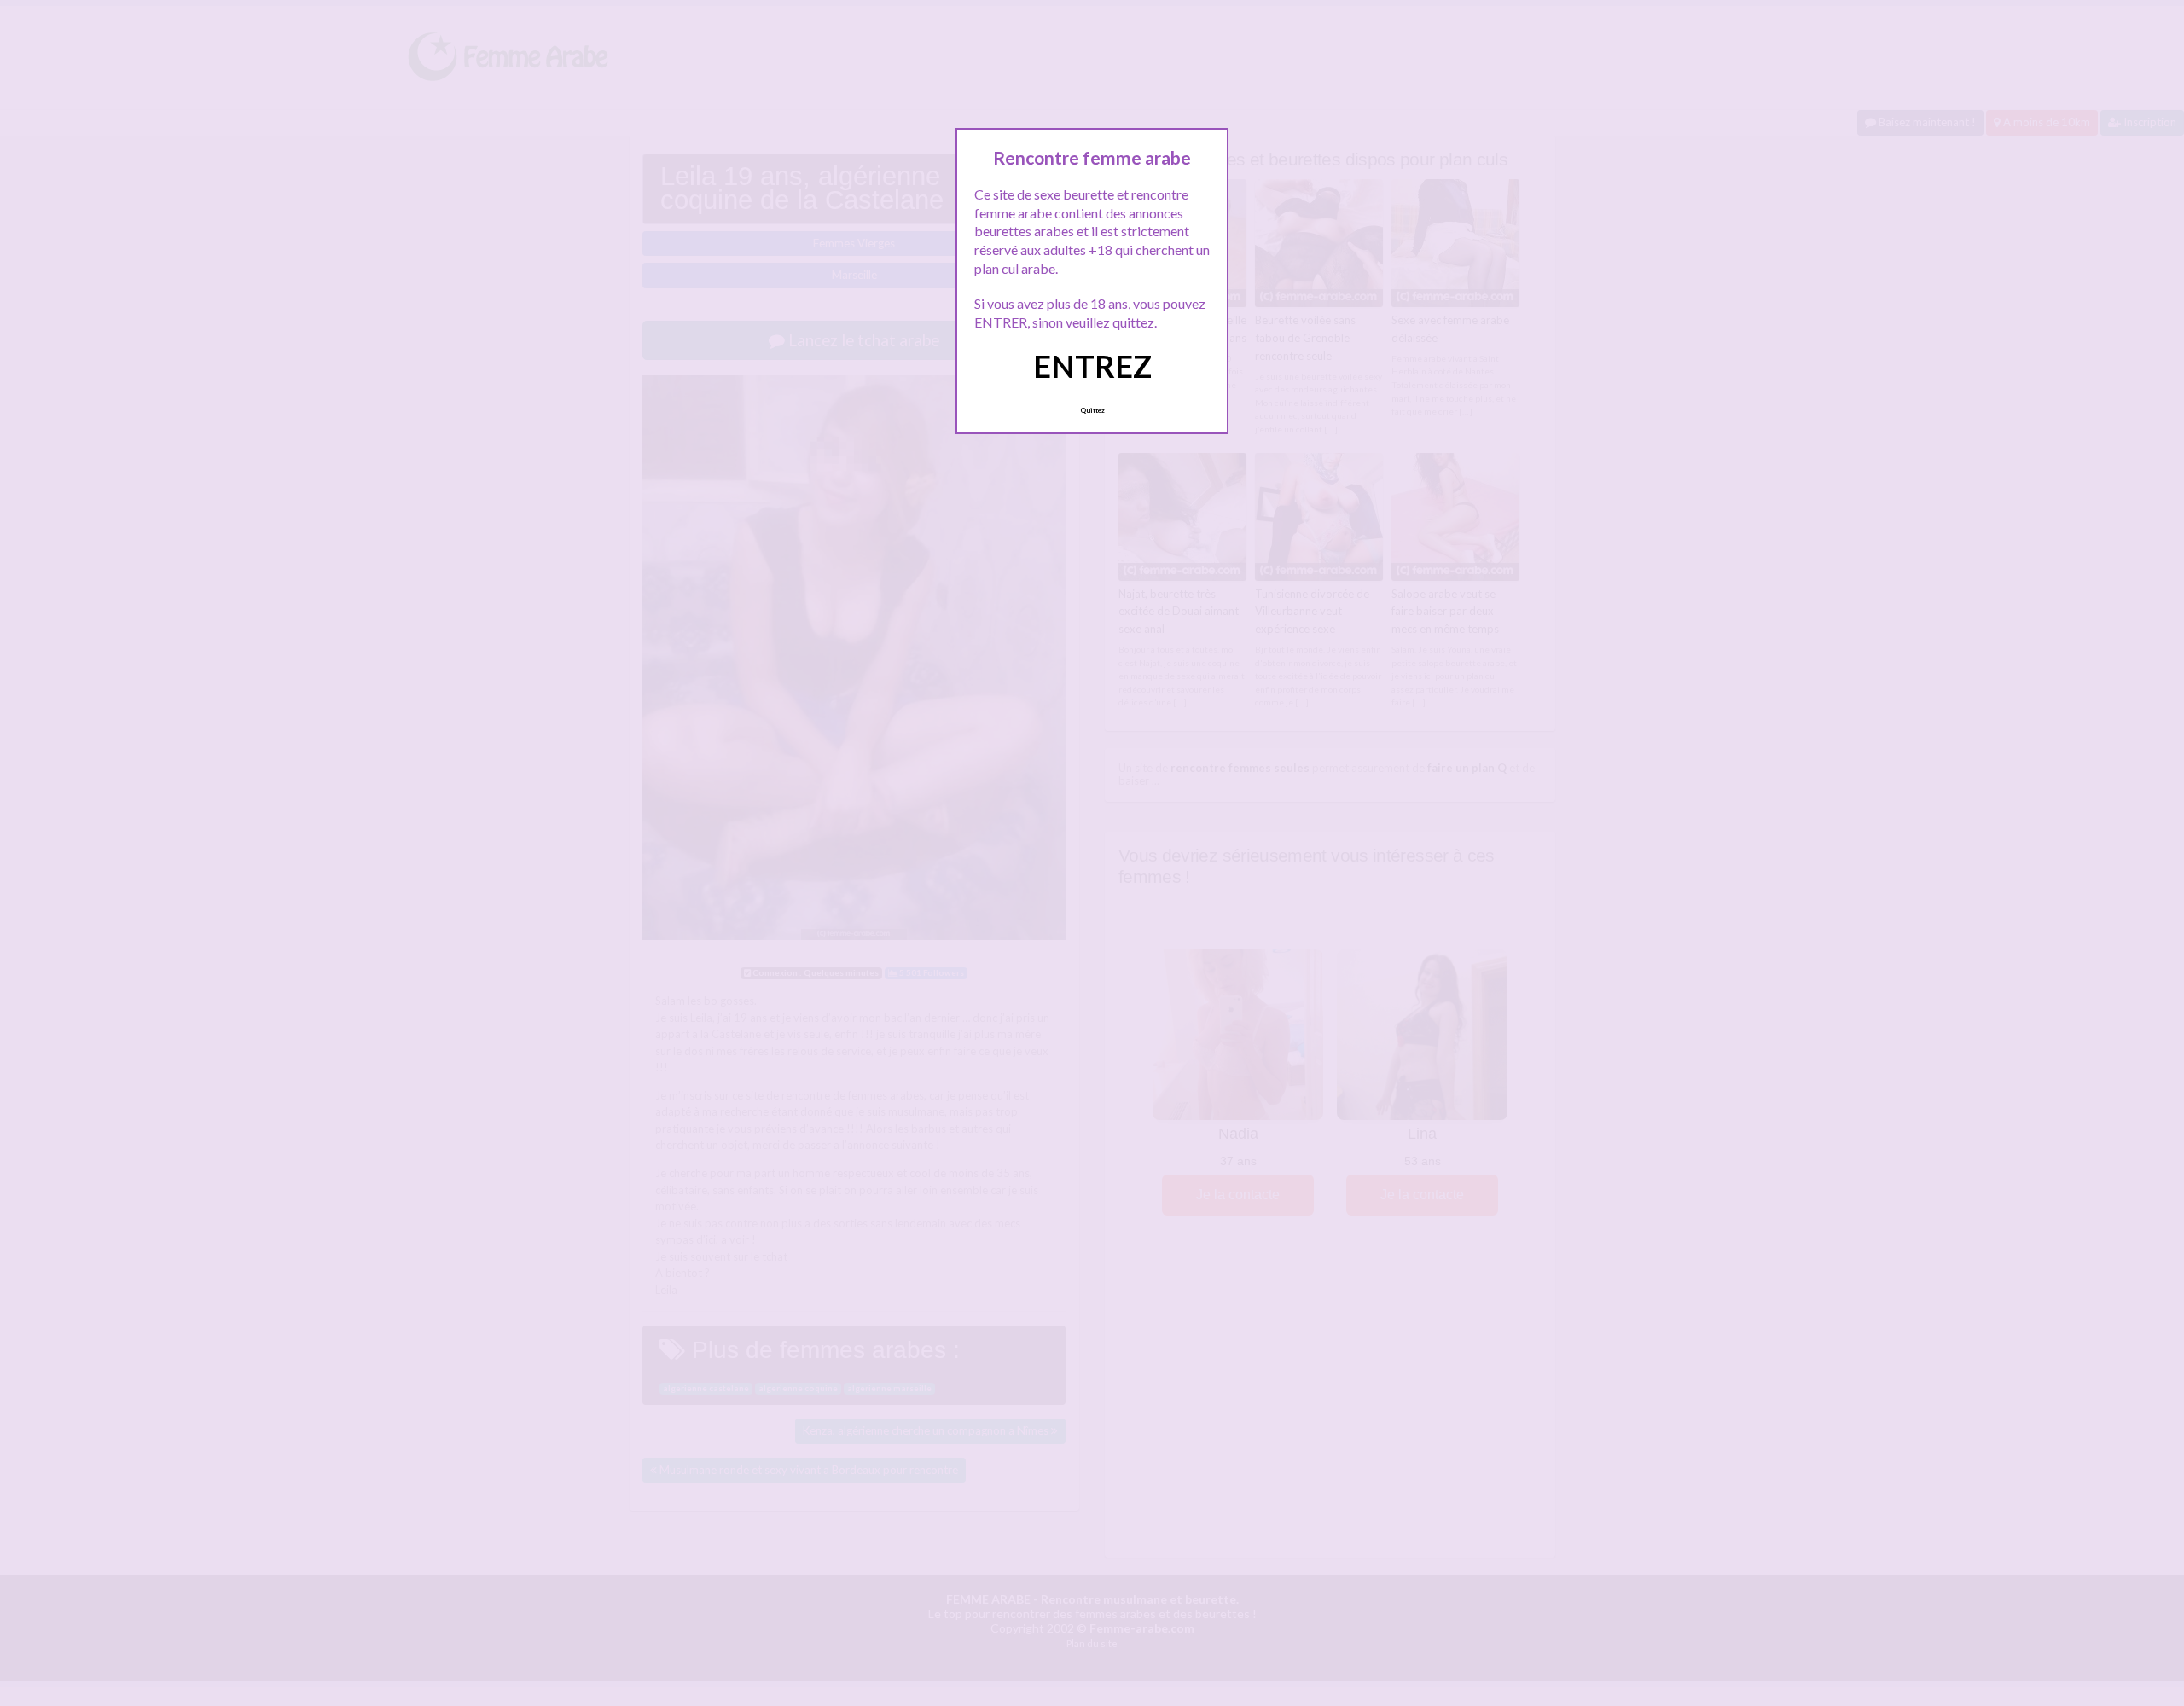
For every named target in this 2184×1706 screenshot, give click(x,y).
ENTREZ (1092, 366)
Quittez (1092, 410)
